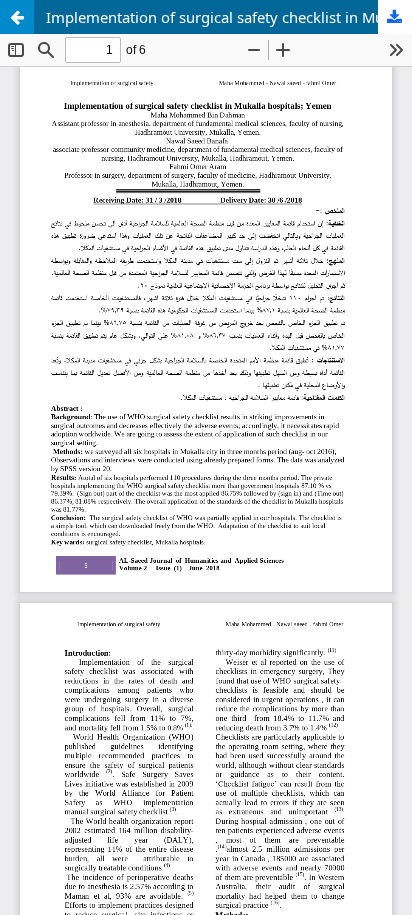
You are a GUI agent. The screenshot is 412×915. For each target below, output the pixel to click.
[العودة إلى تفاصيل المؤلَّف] (17, 17)
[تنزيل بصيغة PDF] (395, 17)
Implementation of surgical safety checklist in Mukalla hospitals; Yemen (229, 17)
